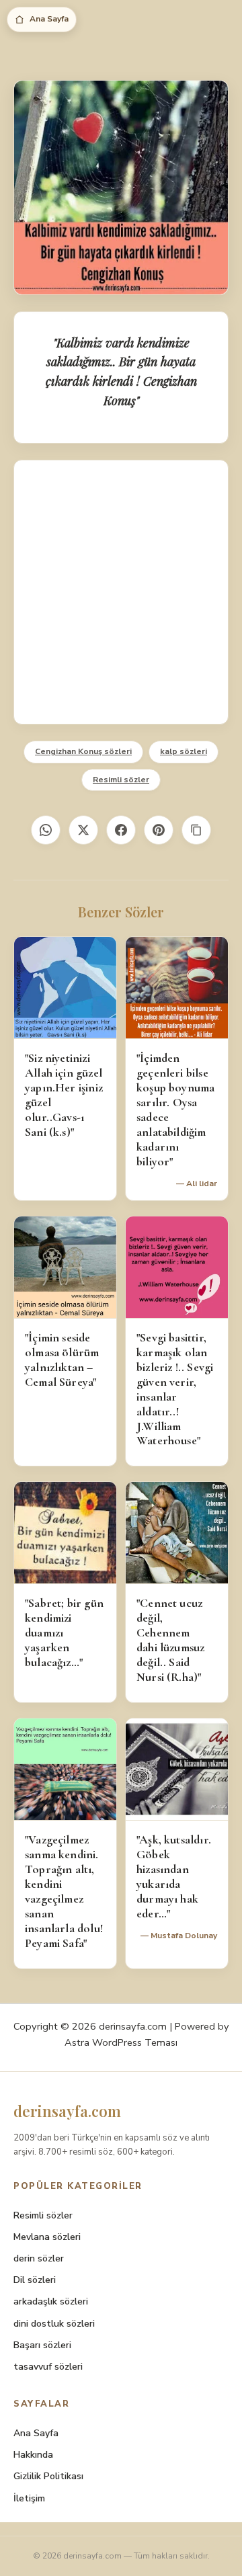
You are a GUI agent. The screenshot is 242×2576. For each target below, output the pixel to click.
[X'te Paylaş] (83, 830)
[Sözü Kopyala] (196, 830)
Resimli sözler (121, 780)
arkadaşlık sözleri (51, 2301)
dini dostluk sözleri (54, 2324)
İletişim (29, 2498)
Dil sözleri (35, 2280)
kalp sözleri (184, 751)
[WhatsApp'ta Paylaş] (46, 830)
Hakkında (33, 2455)
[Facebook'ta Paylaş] (121, 830)
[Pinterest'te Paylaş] (159, 830)
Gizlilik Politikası (48, 2476)
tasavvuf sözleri (48, 2367)
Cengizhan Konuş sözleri (83, 751)
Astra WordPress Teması (121, 2042)
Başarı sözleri (42, 2345)
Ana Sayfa (49, 19)
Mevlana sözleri (47, 2237)
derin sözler (39, 2258)
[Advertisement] (121, 592)
